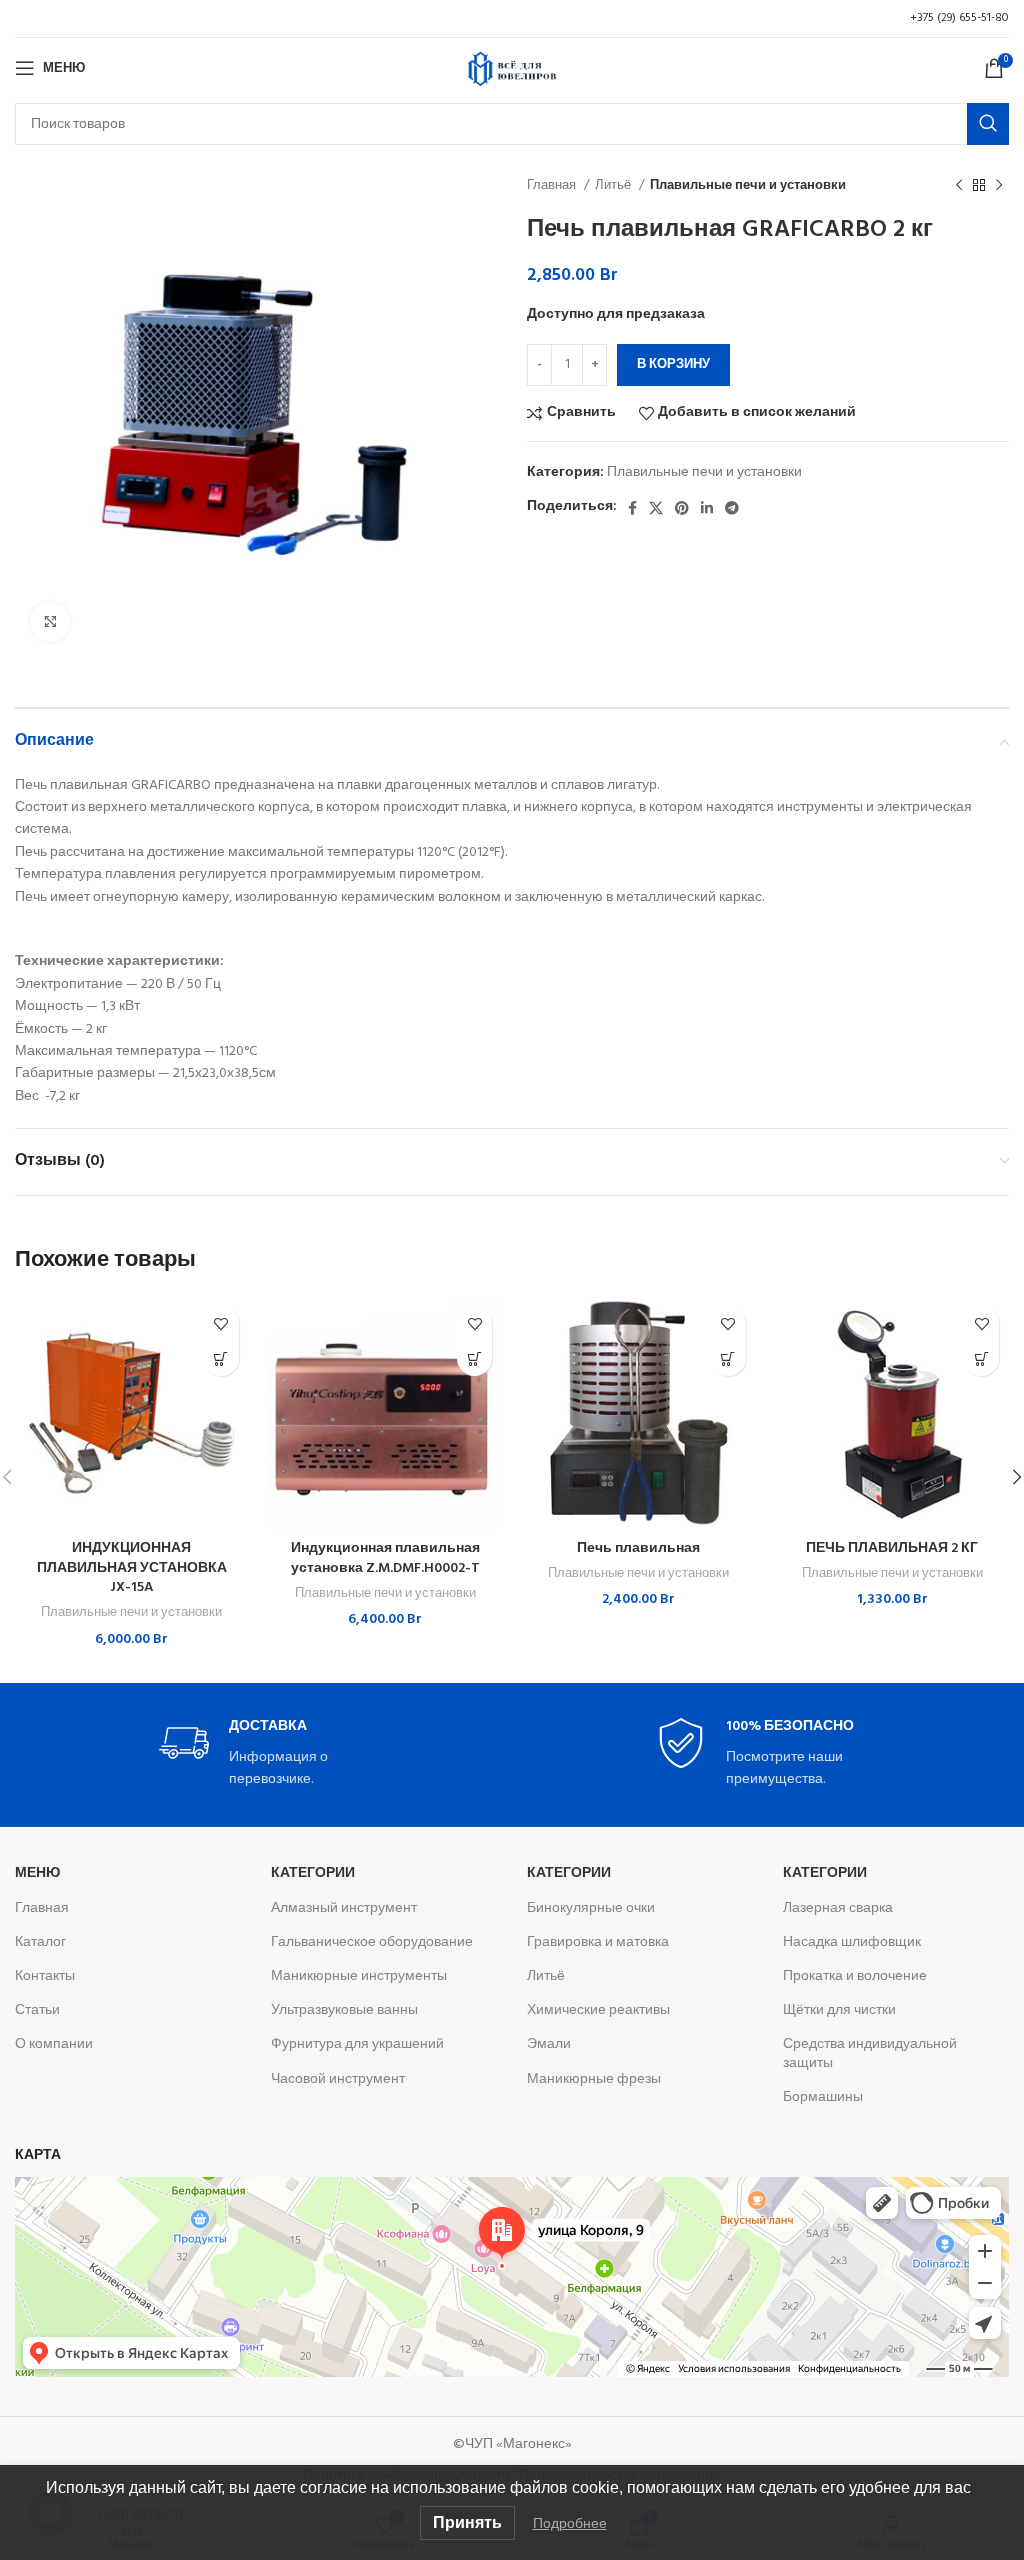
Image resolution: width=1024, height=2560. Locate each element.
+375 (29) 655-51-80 (959, 18)
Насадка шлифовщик (852, 1942)
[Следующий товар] (999, 186)
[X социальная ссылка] (656, 508)
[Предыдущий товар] (959, 186)
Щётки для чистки (839, 2010)
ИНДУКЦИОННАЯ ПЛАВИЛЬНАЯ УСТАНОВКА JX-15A (132, 1568)
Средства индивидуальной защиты (870, 2053)
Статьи (37, 2010)
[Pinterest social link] (682, 508)
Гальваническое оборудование (372, 1942)
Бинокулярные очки (591, 1908)
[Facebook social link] (632, 508)
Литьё (614, 185)
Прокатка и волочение (855, 1976)
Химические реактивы (598, 2010)
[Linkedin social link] (707, 508)
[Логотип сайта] (512, 68)
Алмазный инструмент (344, 1908)
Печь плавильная (638, 1548)
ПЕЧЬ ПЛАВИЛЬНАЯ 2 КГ (892, 1548)
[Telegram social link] (732, 508)
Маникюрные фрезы (594, 2079)
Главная (553, 185)
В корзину (673, 364)
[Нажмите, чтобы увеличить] (50, 622)
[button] (221, 1358)
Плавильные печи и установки (748, 185)
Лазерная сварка (838, 1908)
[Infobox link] (264, 1754)
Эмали (549, 2044)
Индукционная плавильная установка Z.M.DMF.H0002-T (385, 1558)
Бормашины (823, 2097)
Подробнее (570, 2523)
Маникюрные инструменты (359, 1976)
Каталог (40, 1942)
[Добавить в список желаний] (221, 1323)
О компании (54, 2044)
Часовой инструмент (338, 2079)
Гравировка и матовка (598, 1942)
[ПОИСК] (988, 124)
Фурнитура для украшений (357, 2044)
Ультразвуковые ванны (344, 2010)
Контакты (45, 1976)
